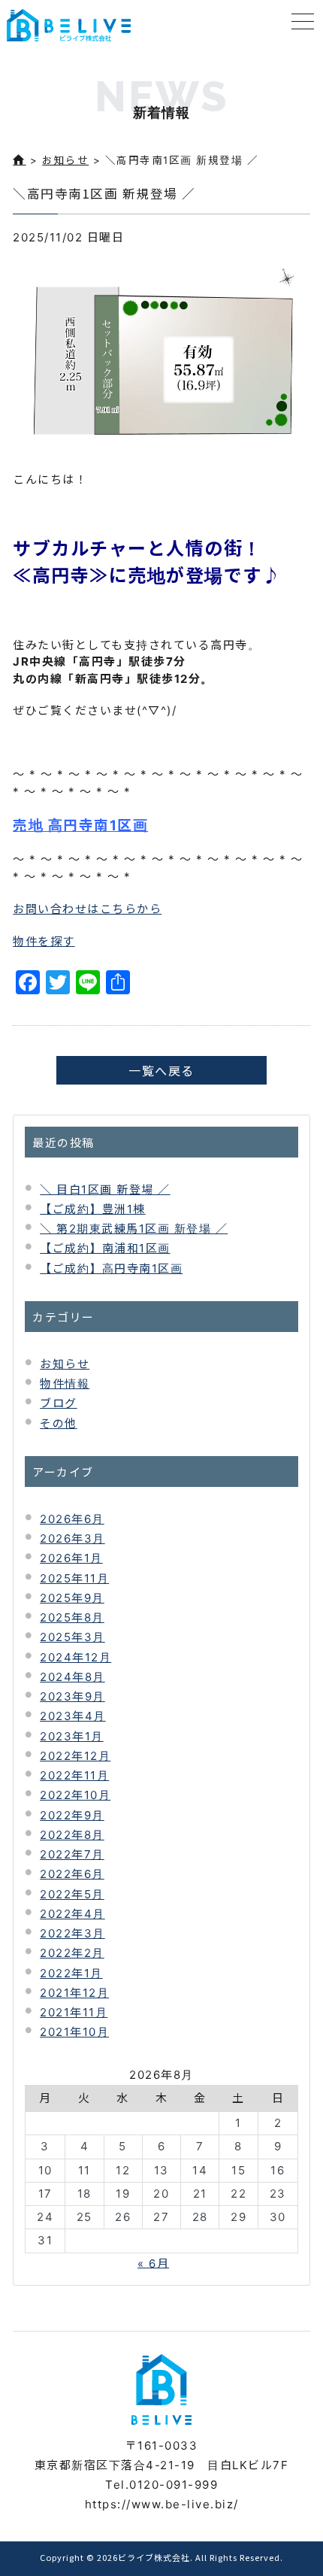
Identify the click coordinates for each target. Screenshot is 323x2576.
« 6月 (153, 2263)
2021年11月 (74, 2012)
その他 (59, 1423)
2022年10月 (75, 1795)
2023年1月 (72, 1736)
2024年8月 (72, 1677)
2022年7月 (72, 1854)
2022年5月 (72, 1894)
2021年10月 (74, 2032)
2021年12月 (74, 1993)
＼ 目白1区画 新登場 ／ (105, 1189)
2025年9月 (72, 1598)
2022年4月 (72, 1914)
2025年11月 (74, 1578)
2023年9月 (72, 1696)
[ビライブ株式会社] (69, 25)
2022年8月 (72, 1835)
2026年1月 (71, 1558)
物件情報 (65, 1384)
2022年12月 (75, 1756)
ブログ (59, 1403)
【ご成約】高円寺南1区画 (111, 1268)
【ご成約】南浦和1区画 (105, 1248)
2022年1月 (71, 1973)
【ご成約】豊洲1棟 (93, 1209)
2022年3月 (72, 1933)
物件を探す (44, 941)
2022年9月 (72, 1815)
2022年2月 (72, 1953)
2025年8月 (72, 1617)
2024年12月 (75, 1657)
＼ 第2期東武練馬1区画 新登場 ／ (134, 1229)
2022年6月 (72, 1874)
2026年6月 (72, 1519)
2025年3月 (72, 1637)
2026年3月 (72, 1538)
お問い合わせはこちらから (87, 909)
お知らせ (65, 160)
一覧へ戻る (161, 1070)
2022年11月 (74, 1775)
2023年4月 (73, 1716)
